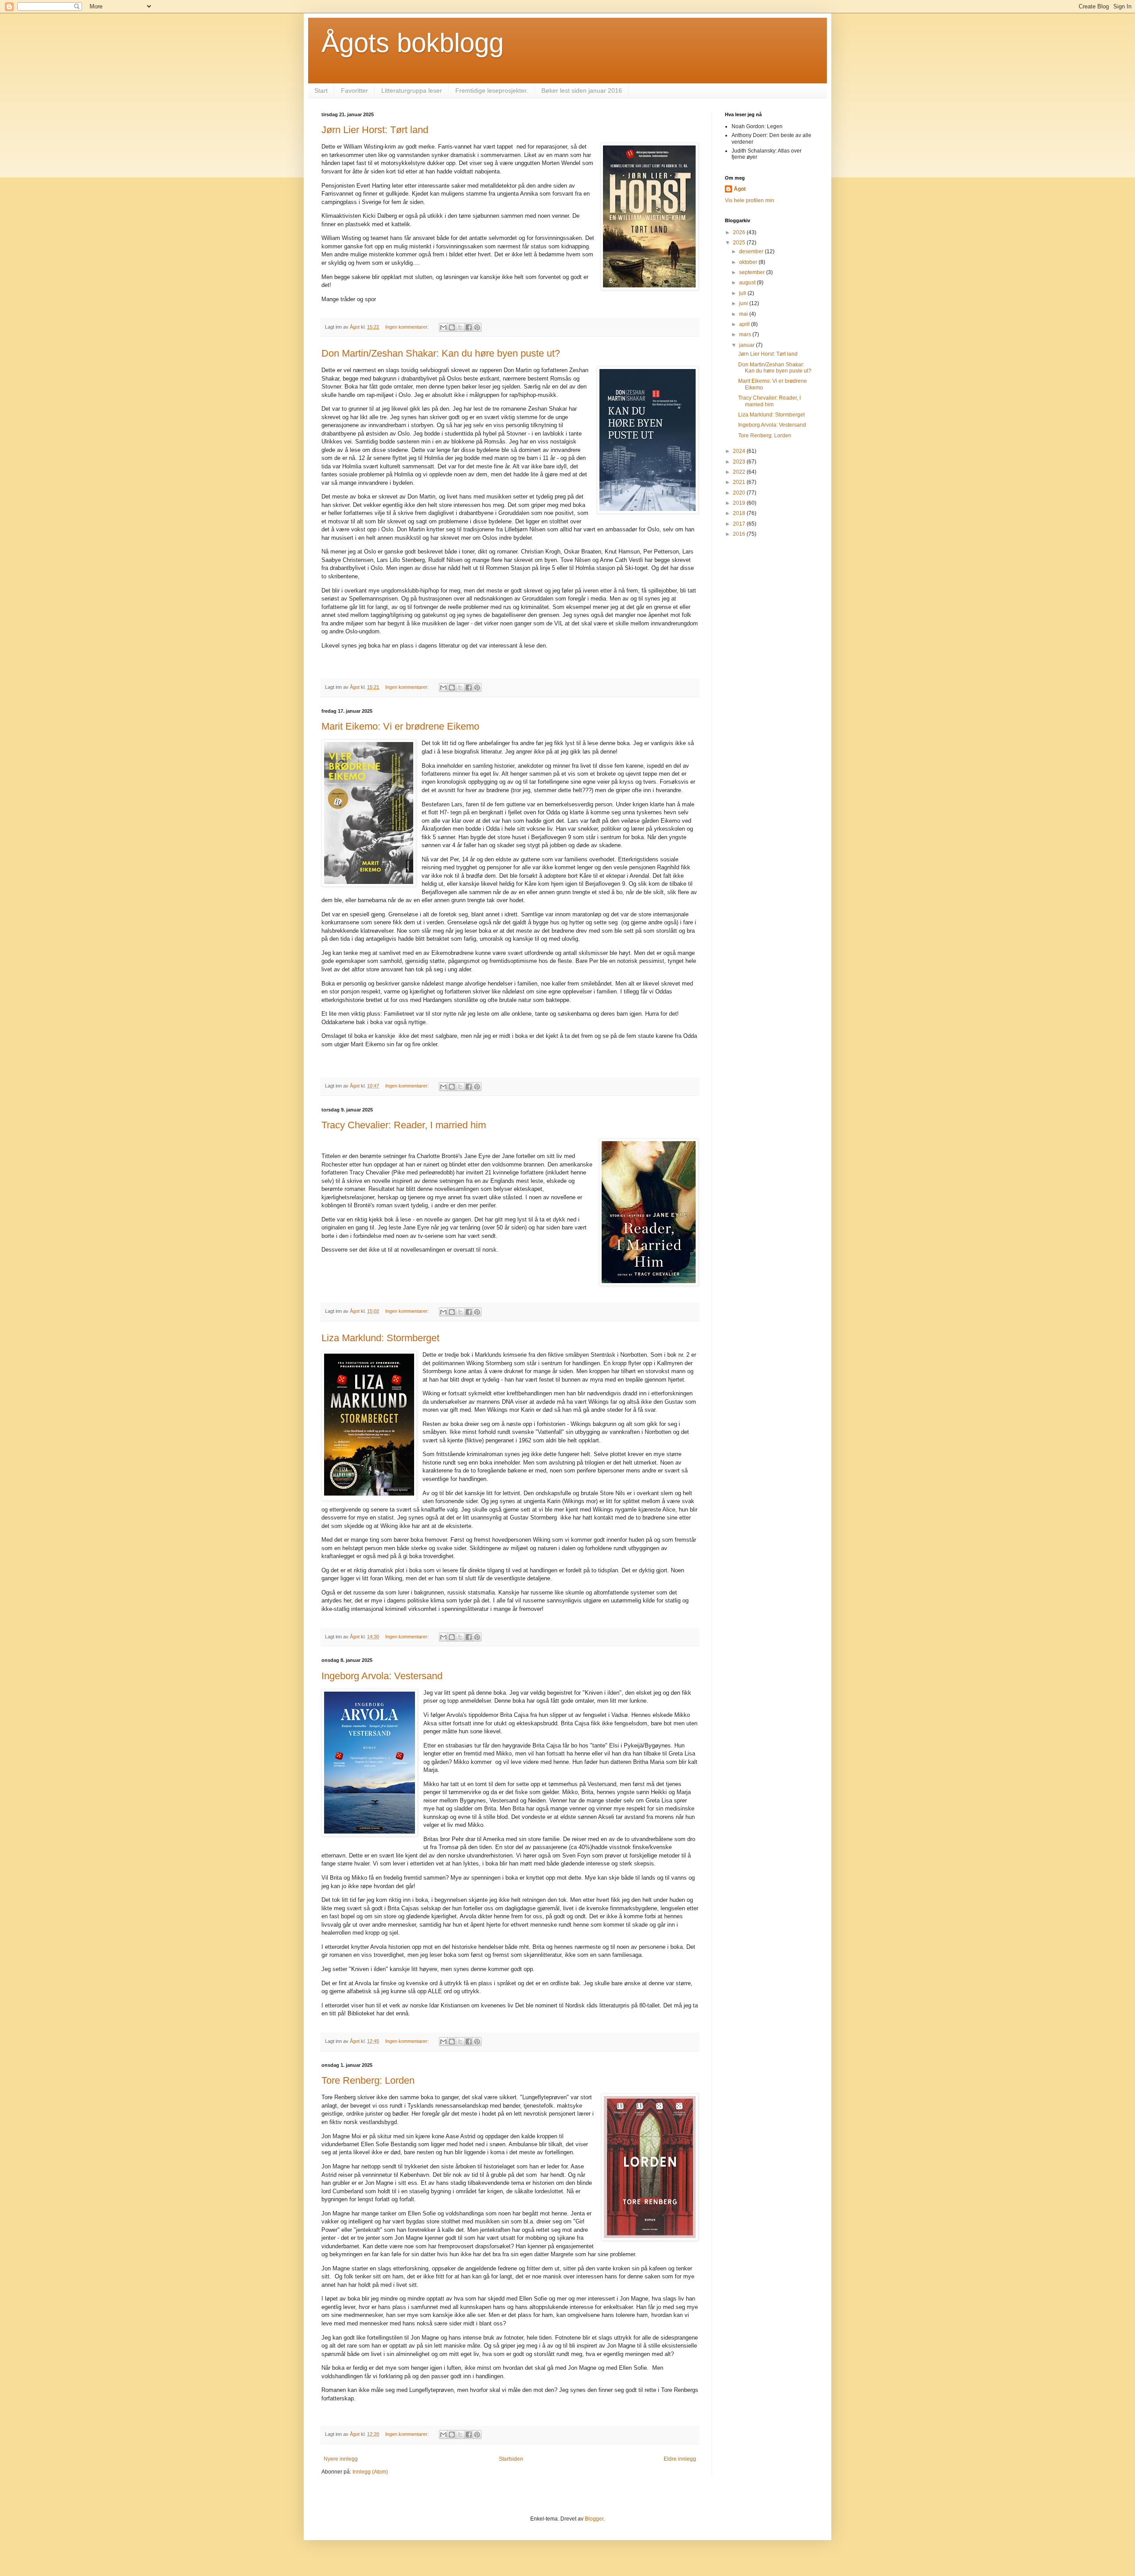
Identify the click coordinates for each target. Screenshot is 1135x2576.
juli (743, 293)
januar (748, 345)
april (745, 324)
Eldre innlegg (680, 2459)
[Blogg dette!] (452, 327)
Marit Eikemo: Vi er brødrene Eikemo (400, 726)
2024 (740, 451)
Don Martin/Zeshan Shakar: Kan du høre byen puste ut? (441, 353)
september (753, 272)
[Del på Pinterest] (477, 327)
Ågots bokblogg (413, 43)
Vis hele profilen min (749, 200)
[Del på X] (460, 327)
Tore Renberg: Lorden (368, 2080)
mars (746, 334)
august (748, 283)
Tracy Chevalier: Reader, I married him (404, 1125)
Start (321, 90)
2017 (740, 524)
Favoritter (354, 90)
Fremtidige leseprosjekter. (492, 90)
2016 (740, 534)
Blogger (594, 2519)
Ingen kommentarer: (408, 327)
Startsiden (511, 2459)
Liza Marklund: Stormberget (380, 1338)
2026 (740, 232)
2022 (740, 472)
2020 (740, 493)
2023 (740, 462)
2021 (740, 482)
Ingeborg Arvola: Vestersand (382, 1676)
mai (744, 314)
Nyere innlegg (341, 2459)
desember (752, 251)
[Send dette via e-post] (443, 327)
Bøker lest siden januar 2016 (582, 90)
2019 (740, 503)
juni (744, 303)
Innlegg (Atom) (370, 2472)
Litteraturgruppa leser (412, 90)
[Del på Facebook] (469, 327)
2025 (740, 243)
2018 (740, 513)
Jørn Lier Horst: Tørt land (375, 130)
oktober (749, 262)
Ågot (740, 189)
